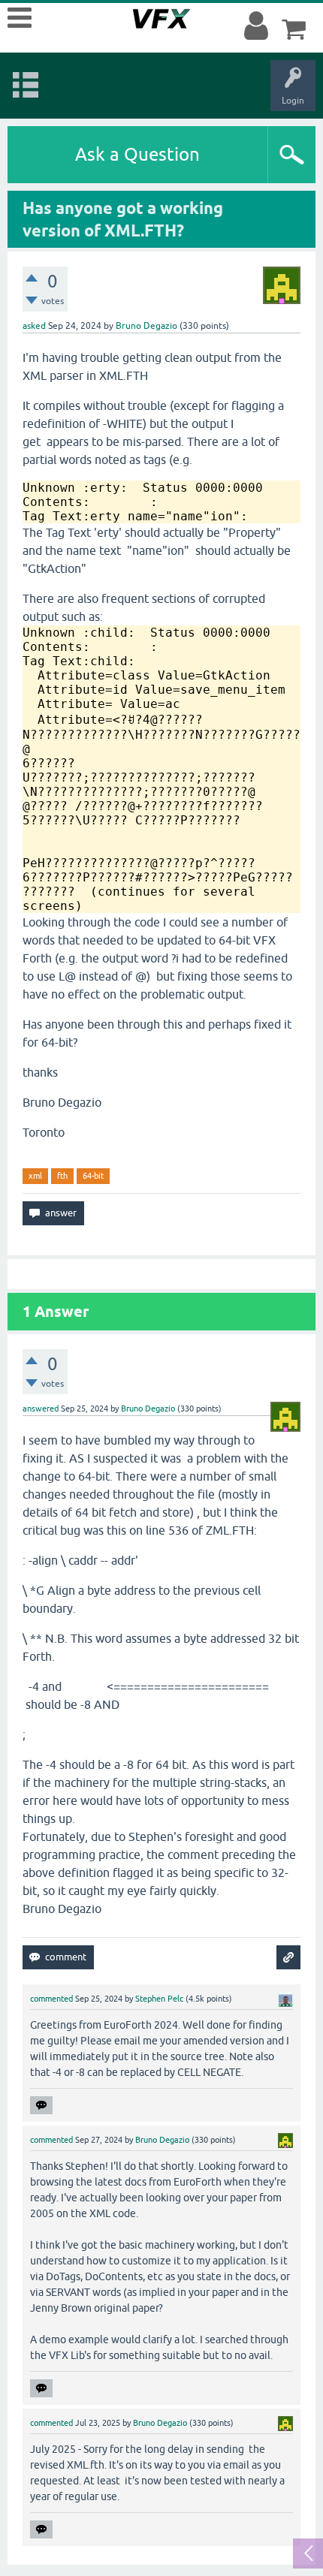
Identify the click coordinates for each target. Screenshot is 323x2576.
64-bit (93, 1176)
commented (51, 1999)
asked (34, 326)
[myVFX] (259, 26)
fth (62, 1176)
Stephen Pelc (159, 1999)
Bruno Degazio (146, 326)
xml (35, 1176)
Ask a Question (137, 154)
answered (41, 1409)
